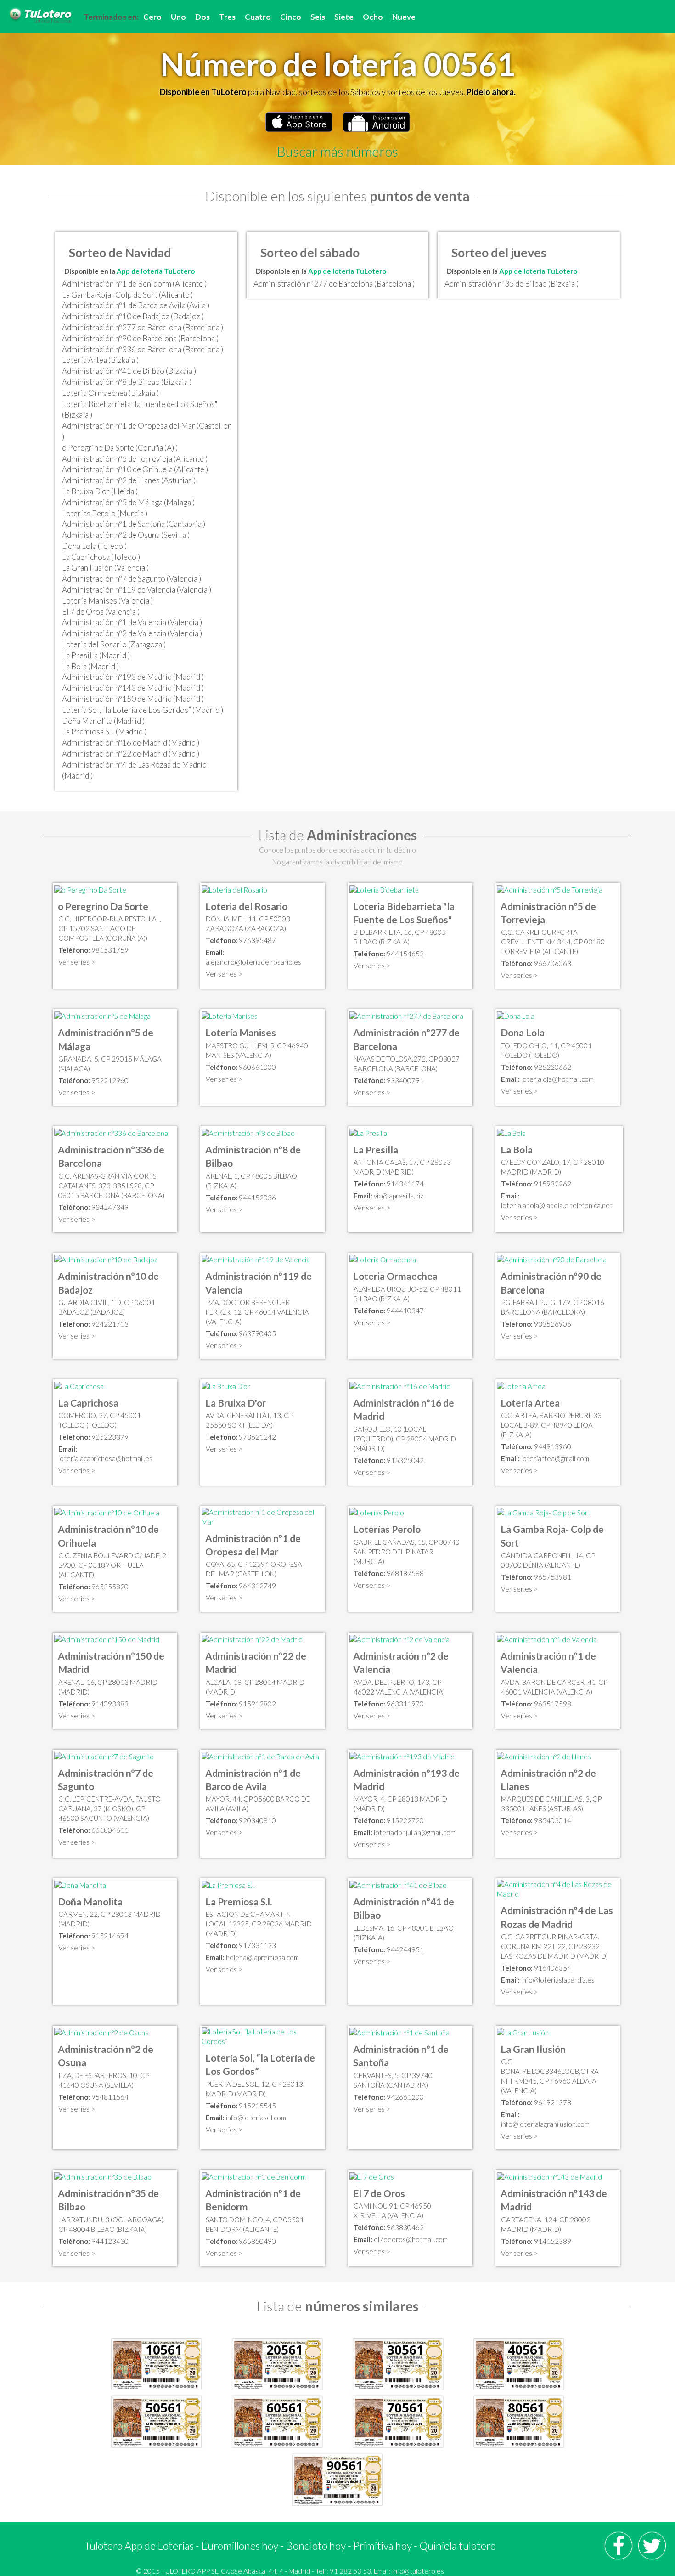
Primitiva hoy (382, 2546)
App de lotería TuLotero (156, 271)
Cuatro (258, 17)
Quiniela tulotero (458, 2546)
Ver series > (77, 962)
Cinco (291, 17)
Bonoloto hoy (316, 2546)
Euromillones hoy (240, 2546)
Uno (178, 17)
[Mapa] (90, 889)
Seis (318, 17)
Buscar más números (337, 151)
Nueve (404, 17)
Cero (152, 17)
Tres (227, 17)
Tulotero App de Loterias (139, 2546)
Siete (344, 17)
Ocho (373, 17)
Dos (202, 17)
